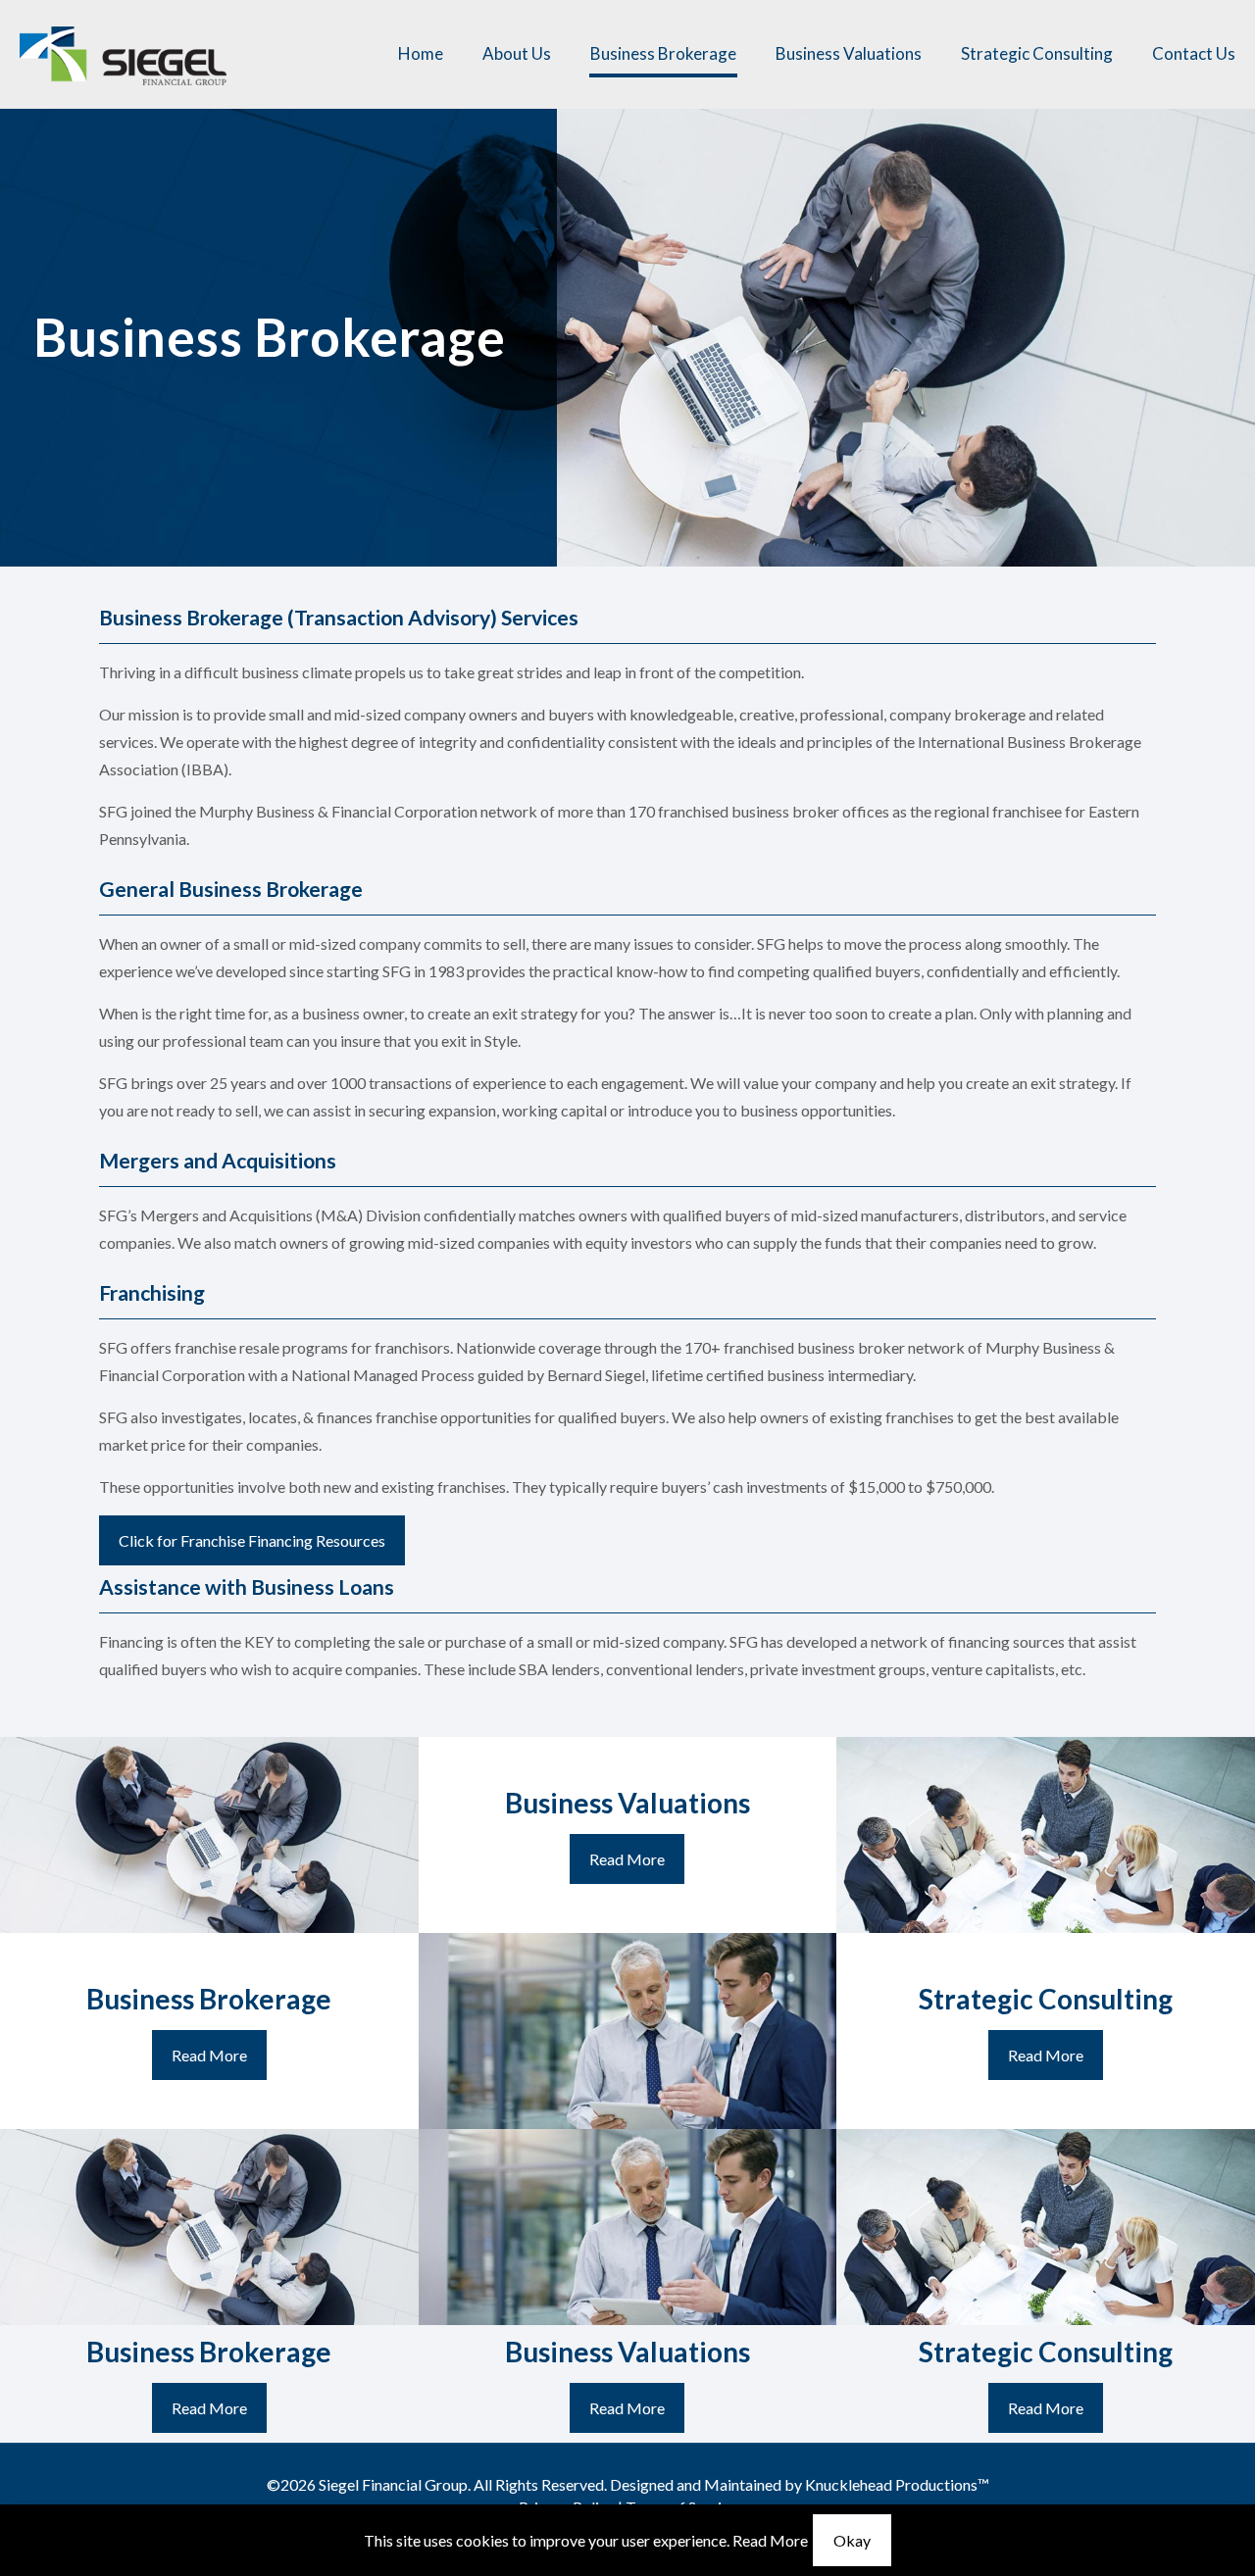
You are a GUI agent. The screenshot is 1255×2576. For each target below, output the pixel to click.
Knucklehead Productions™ (897, 2484)
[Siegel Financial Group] (123, 54)
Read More (770, 2540)
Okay (852, 2540)
